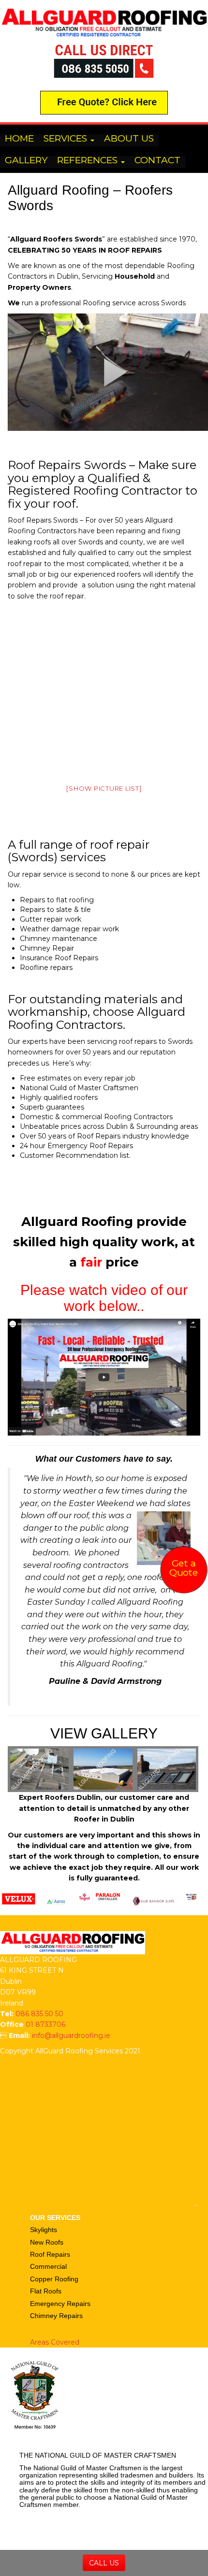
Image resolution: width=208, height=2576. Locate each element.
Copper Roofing (54, 2279)
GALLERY (26, 161)
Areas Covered (55, 2342)
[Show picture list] (104, 788)
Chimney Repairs (56, 2316)
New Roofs (47, 2242)
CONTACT (157, 161)
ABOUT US (129, 139)
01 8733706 (45, 2024)
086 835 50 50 (39, 2014)
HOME (19, 139)
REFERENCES (89, 161)
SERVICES (67, 139)
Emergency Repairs (60, 2304)
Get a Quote (184, 1568)
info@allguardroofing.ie (71, 2035)
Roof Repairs (50, 2254)
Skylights (44, 2230)
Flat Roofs (46, 2291)
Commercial (48, 2266)
